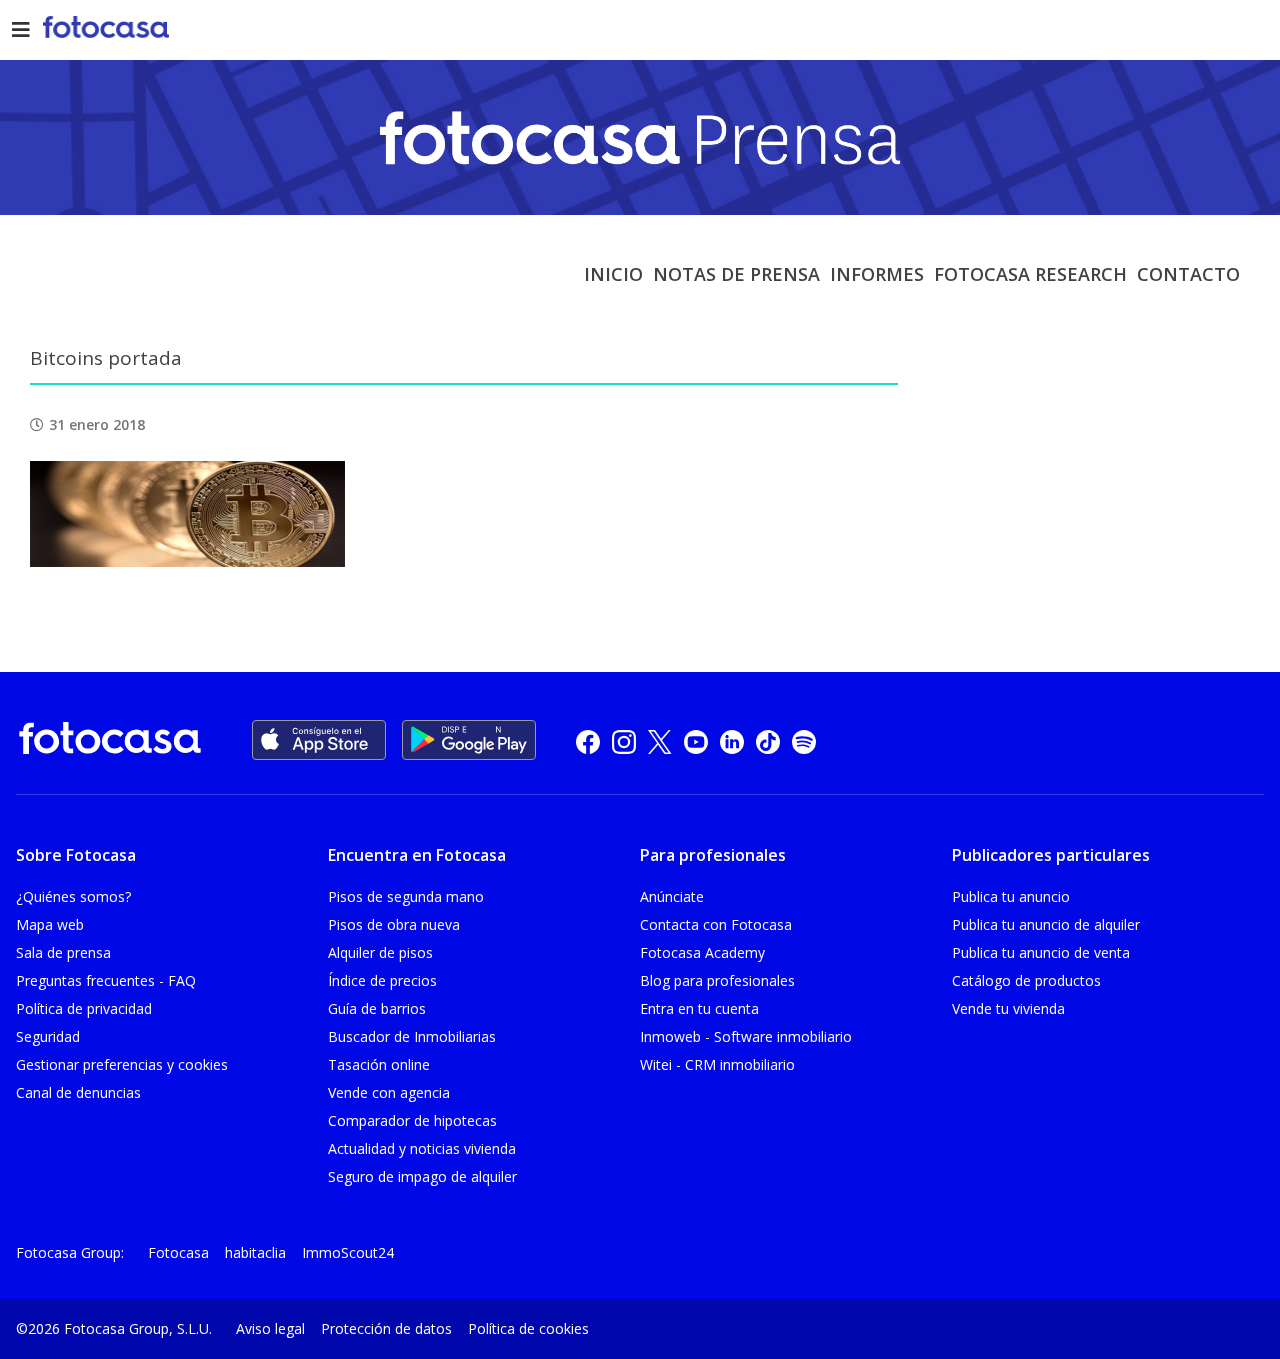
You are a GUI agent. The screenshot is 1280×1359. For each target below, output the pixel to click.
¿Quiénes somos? (73, 896)
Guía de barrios (377, 1008)
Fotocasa (178, 1252)
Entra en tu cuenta (699, 1008)
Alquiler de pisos (380, 952)
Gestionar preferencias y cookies (122, 1064)
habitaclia (255, 1252)
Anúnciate (672, 896)
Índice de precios (382, 980)
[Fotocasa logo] (110, 741)
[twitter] (660, 740)
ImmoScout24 (348, 1252)
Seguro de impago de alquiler (422, 1176)
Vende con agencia (389, 1092)
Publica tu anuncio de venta (1041, 952)
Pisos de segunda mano (406, 896)
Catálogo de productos (1026, 980)
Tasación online (379, 1064)
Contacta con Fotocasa (716, 924)
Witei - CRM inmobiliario (717, 1064)
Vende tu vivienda (1008, 1008)
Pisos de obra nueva (394, 924)
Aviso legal (270, 1328)
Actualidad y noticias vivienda (422, 1148)
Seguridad (48, 1036)
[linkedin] (732, 740)
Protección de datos (386, 1328)
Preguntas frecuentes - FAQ (106, 980)
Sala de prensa (63, 952)
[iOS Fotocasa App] (319, 740)
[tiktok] (768, 740)
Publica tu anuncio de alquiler (1046, 924)
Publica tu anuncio (1011, 896)
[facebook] (588, 740)
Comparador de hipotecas (412, 1120)
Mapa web (50, 924)
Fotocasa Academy (702, 952)
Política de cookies (528, 1328)
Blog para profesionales (717, 980)
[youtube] (696, 740)
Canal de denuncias (78, 1092)
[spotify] (804, 740)
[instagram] (624, 740)
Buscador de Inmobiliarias (412, 1036)
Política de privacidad (84, 1008)
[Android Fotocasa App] (469, 740)
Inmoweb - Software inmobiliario (746, 1036)
